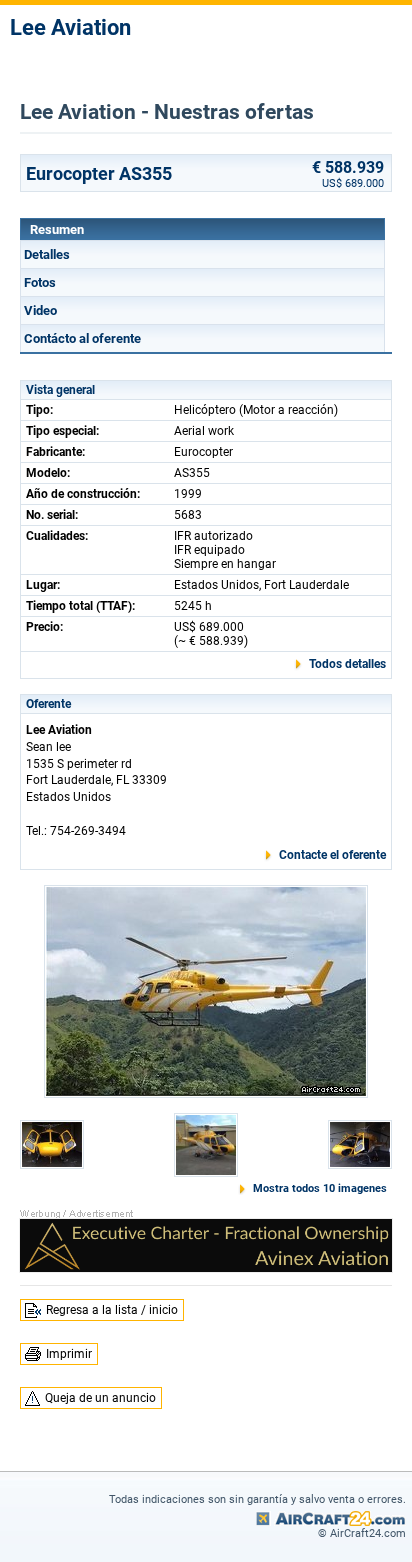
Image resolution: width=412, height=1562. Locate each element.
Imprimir (69, 1354)
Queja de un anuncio (100, 1398)
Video (40, 310)
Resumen (57, 229)
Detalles (47, 254)
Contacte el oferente (332, 855)
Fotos (40, 282)
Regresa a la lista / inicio (112, 1310)
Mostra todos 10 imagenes (320, 1188)
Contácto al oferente (82, 338)
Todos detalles (347, 664)
